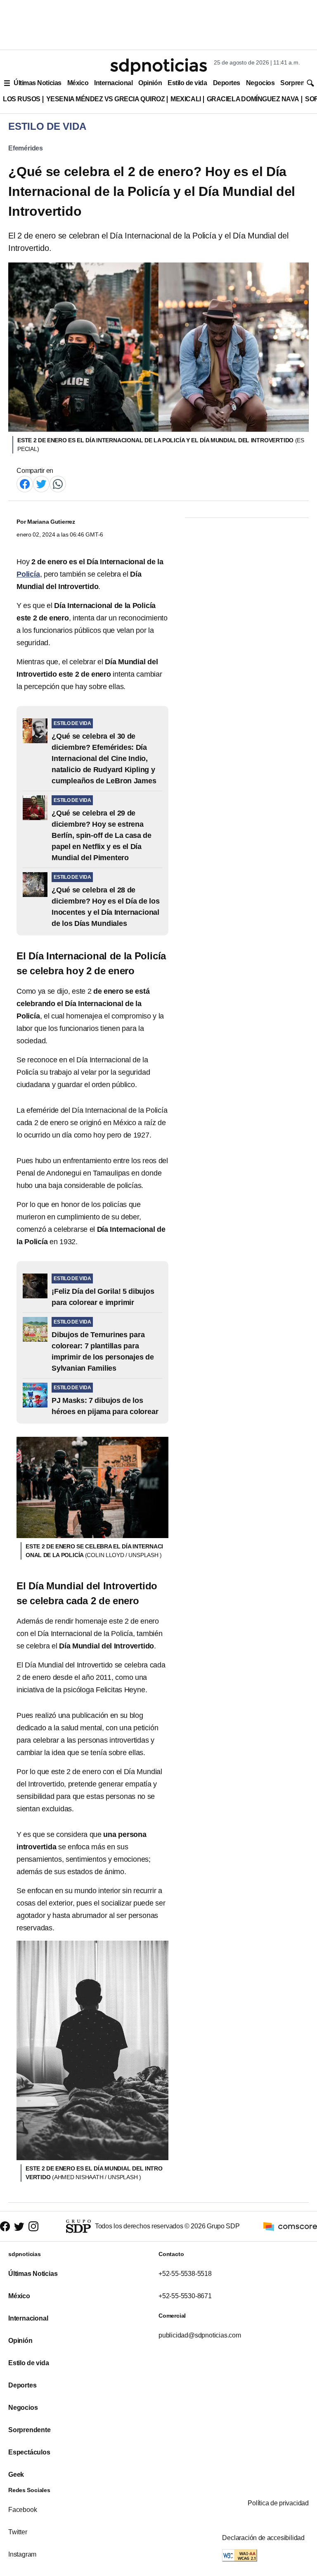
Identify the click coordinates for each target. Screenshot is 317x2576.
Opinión (150, 83)
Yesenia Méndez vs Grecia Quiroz (105, 99)
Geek (16, 2475)
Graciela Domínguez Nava (253, 99)
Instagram (22, 2554)
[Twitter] (41, 483)
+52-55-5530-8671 (185, 2296)
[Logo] (158, 67)
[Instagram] (33, 2227)
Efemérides (26, 148)
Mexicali (186, 99)
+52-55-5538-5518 (185, 2274)
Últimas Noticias (38, 83)
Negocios (260, 83)
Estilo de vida (187, 83)
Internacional (113, 83)
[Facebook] (25, 483)
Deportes (227, 83)
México (78, 83)
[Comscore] (290, 2226)
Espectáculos (29, 2452)
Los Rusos (22, 99)
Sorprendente (30, 2430)
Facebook (22, 2510)
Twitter (18, 2532)
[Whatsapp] (58, 483)
